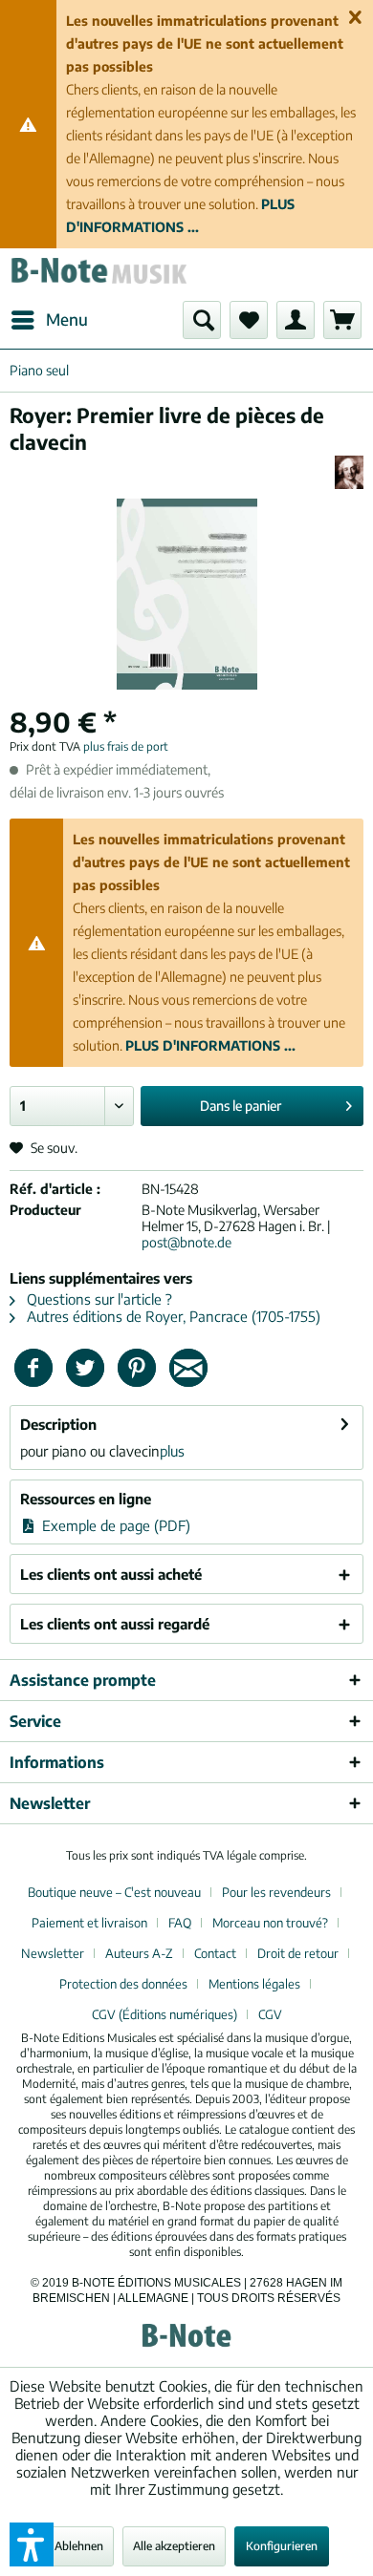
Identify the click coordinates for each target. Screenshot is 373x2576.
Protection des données (123, 1984)
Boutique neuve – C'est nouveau (114, 1892)
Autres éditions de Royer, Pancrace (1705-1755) (172, 1316)
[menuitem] (49, 320)
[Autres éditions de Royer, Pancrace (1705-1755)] (349, 472)
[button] (32, 2544)
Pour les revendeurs (276, 1892)
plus (172, 1451)
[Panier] (342, 320)
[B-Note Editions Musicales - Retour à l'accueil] (98, 275)
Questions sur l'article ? (98, 1299)
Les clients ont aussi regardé (115, 1624)
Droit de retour (298, 1953)
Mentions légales (254, 1984)
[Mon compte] (296, 320)
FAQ (180, 1923)
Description (58, 1424)
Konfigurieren (282, 2546)
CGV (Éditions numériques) (165, 2014)
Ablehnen (79, 2546)
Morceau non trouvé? (270, 1923)
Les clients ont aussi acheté (111, 1574)
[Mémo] (249, 320)
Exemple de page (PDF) (114, 1525)
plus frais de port (126, 746)
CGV (270, 2014)
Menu (67, 319)
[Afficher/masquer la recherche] (202, 320)
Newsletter (53, 1953)
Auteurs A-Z (139, 1953)
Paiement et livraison (89, 1923)
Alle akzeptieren (174, 2546)
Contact (215, 1953)
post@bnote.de (186, 1242)
